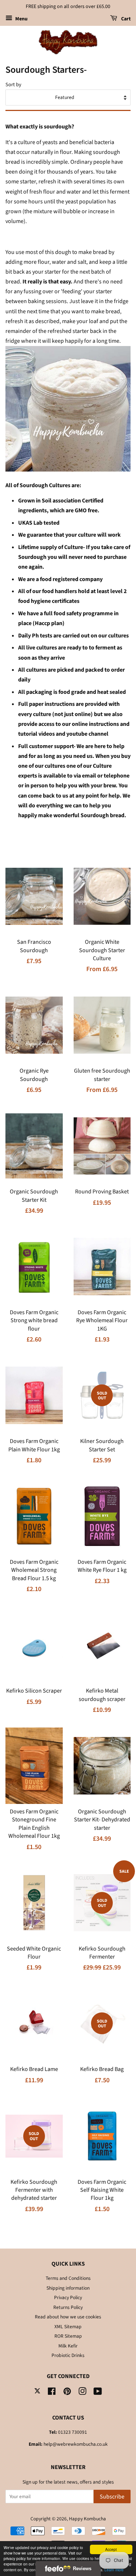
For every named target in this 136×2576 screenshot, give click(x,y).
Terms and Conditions (68, 2278)
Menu (21, 19)
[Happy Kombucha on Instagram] (82, 2393)
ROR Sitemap (68, 2336)
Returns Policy (68, 2307)
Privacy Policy (68, 2297)
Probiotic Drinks (68, 2355)
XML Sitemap (68, 2327)
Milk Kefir (68, 2346)
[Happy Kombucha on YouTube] (98, 2393)
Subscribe (112, 2497)
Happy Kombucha (87, 2519)
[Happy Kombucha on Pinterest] (67, 2393)
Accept (111, 2549)
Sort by (13, 85)
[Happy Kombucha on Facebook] (52, 2393)
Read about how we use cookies (68, 2317)
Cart (125, 19)
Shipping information (68, 2288)
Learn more (114, 2570)
